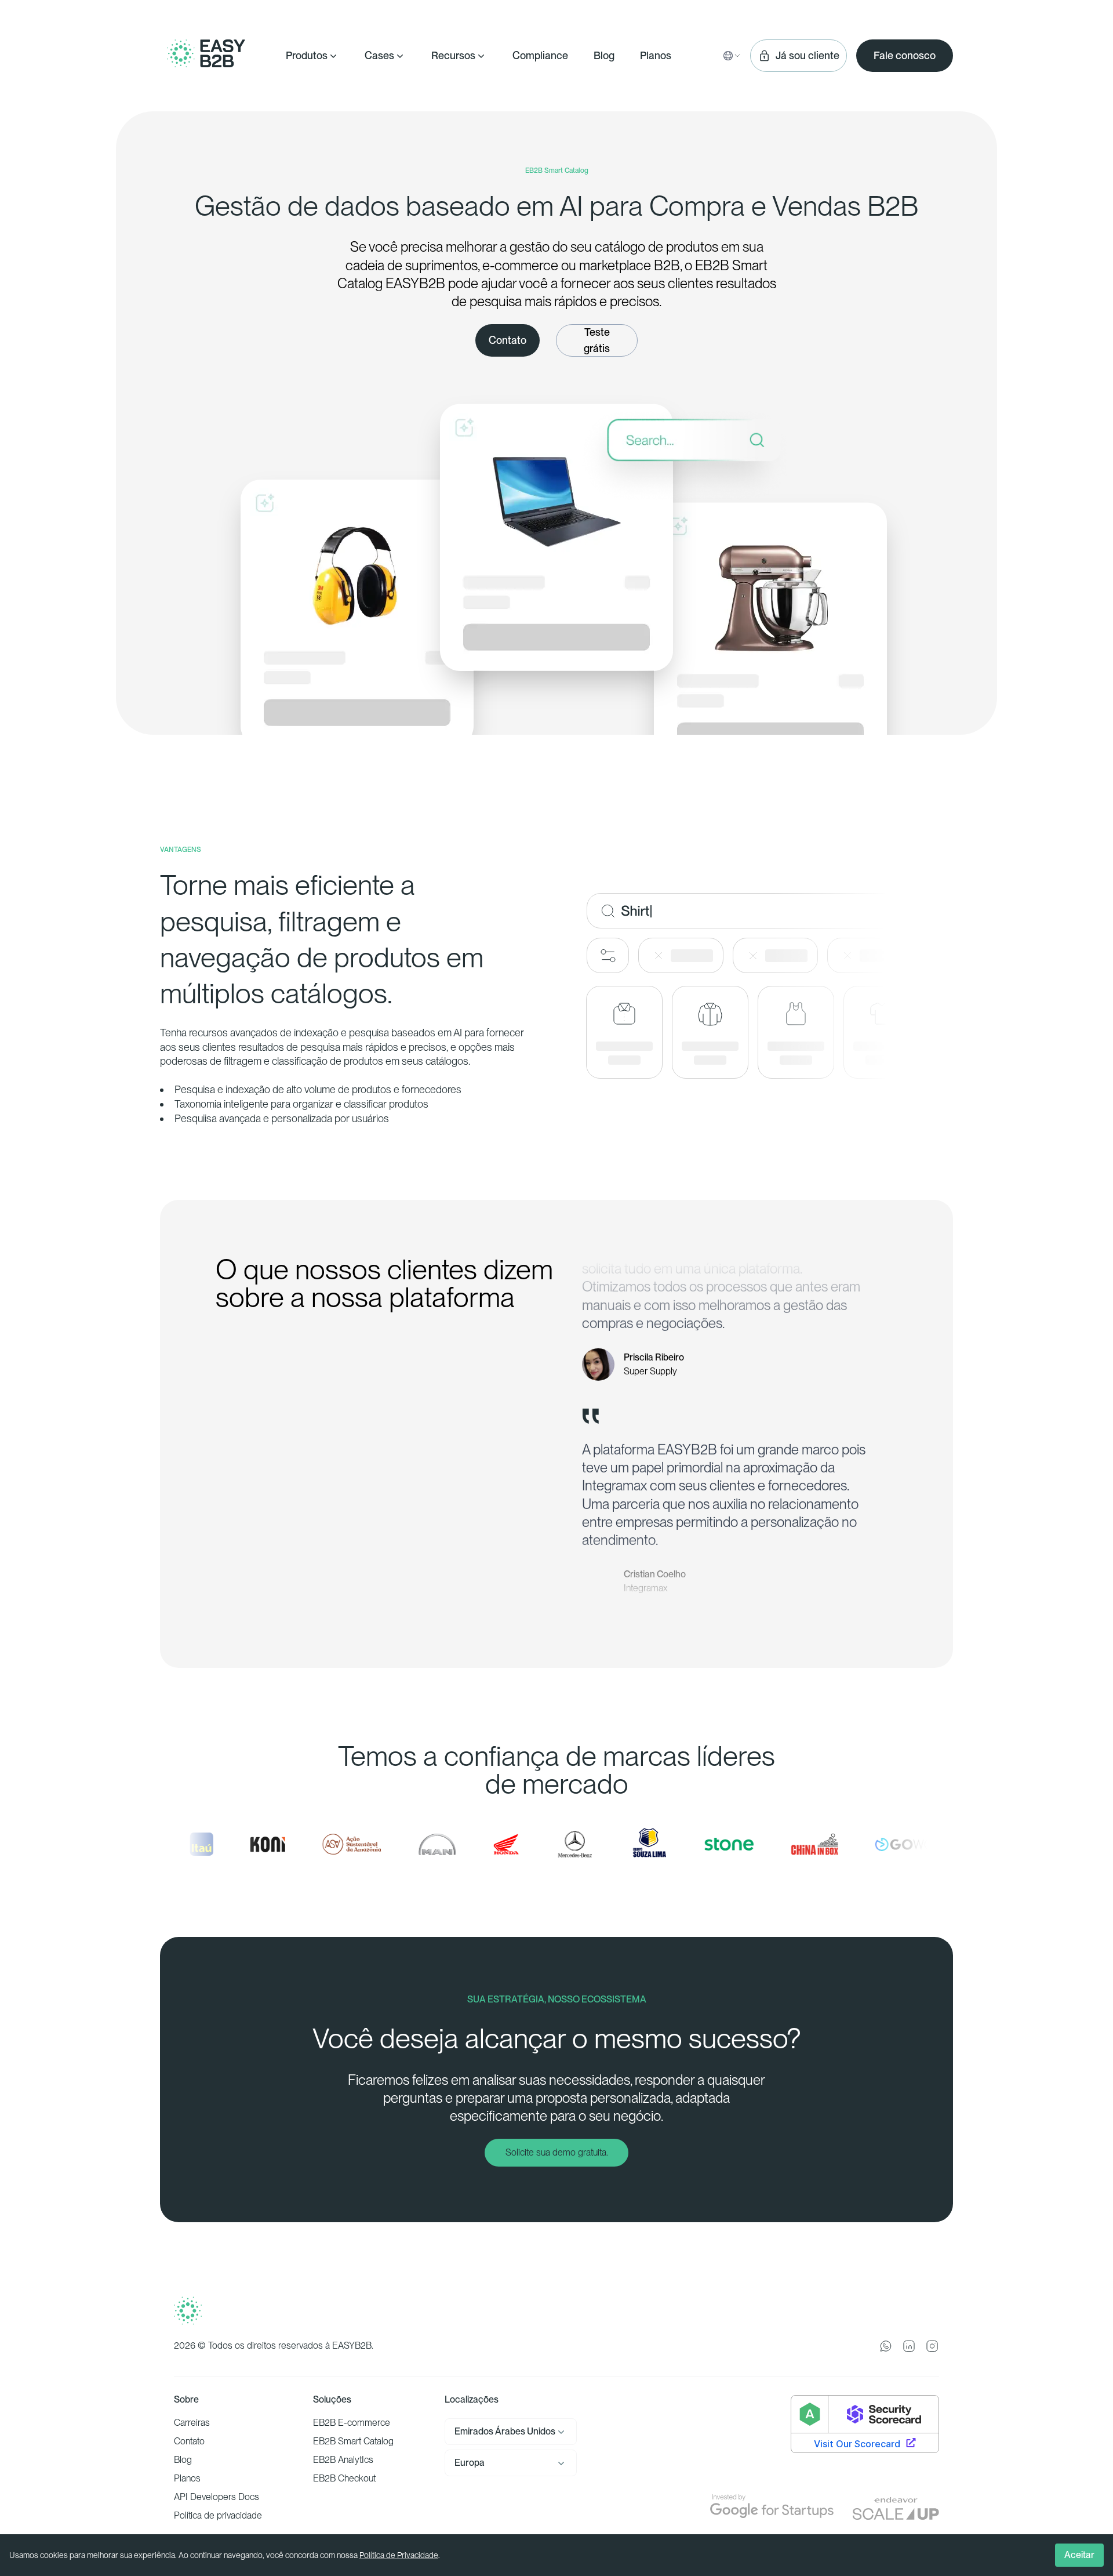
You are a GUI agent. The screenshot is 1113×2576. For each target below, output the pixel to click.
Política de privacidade (218, 2515)
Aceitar (1079, 2555)
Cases (379, 55)
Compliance (540, 55)
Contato (189, 2441)
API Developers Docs (217, 2497)
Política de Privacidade (399, 2555)
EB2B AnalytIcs (343, 2460)
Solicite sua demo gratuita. (557, 2152)
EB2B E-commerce (352, 2423)
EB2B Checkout (344, 2478)
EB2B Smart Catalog (353, 2441)
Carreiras (192, 2423)
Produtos (307, 55)
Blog (604, 55)
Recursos (453, 55)
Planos (656, 55)
